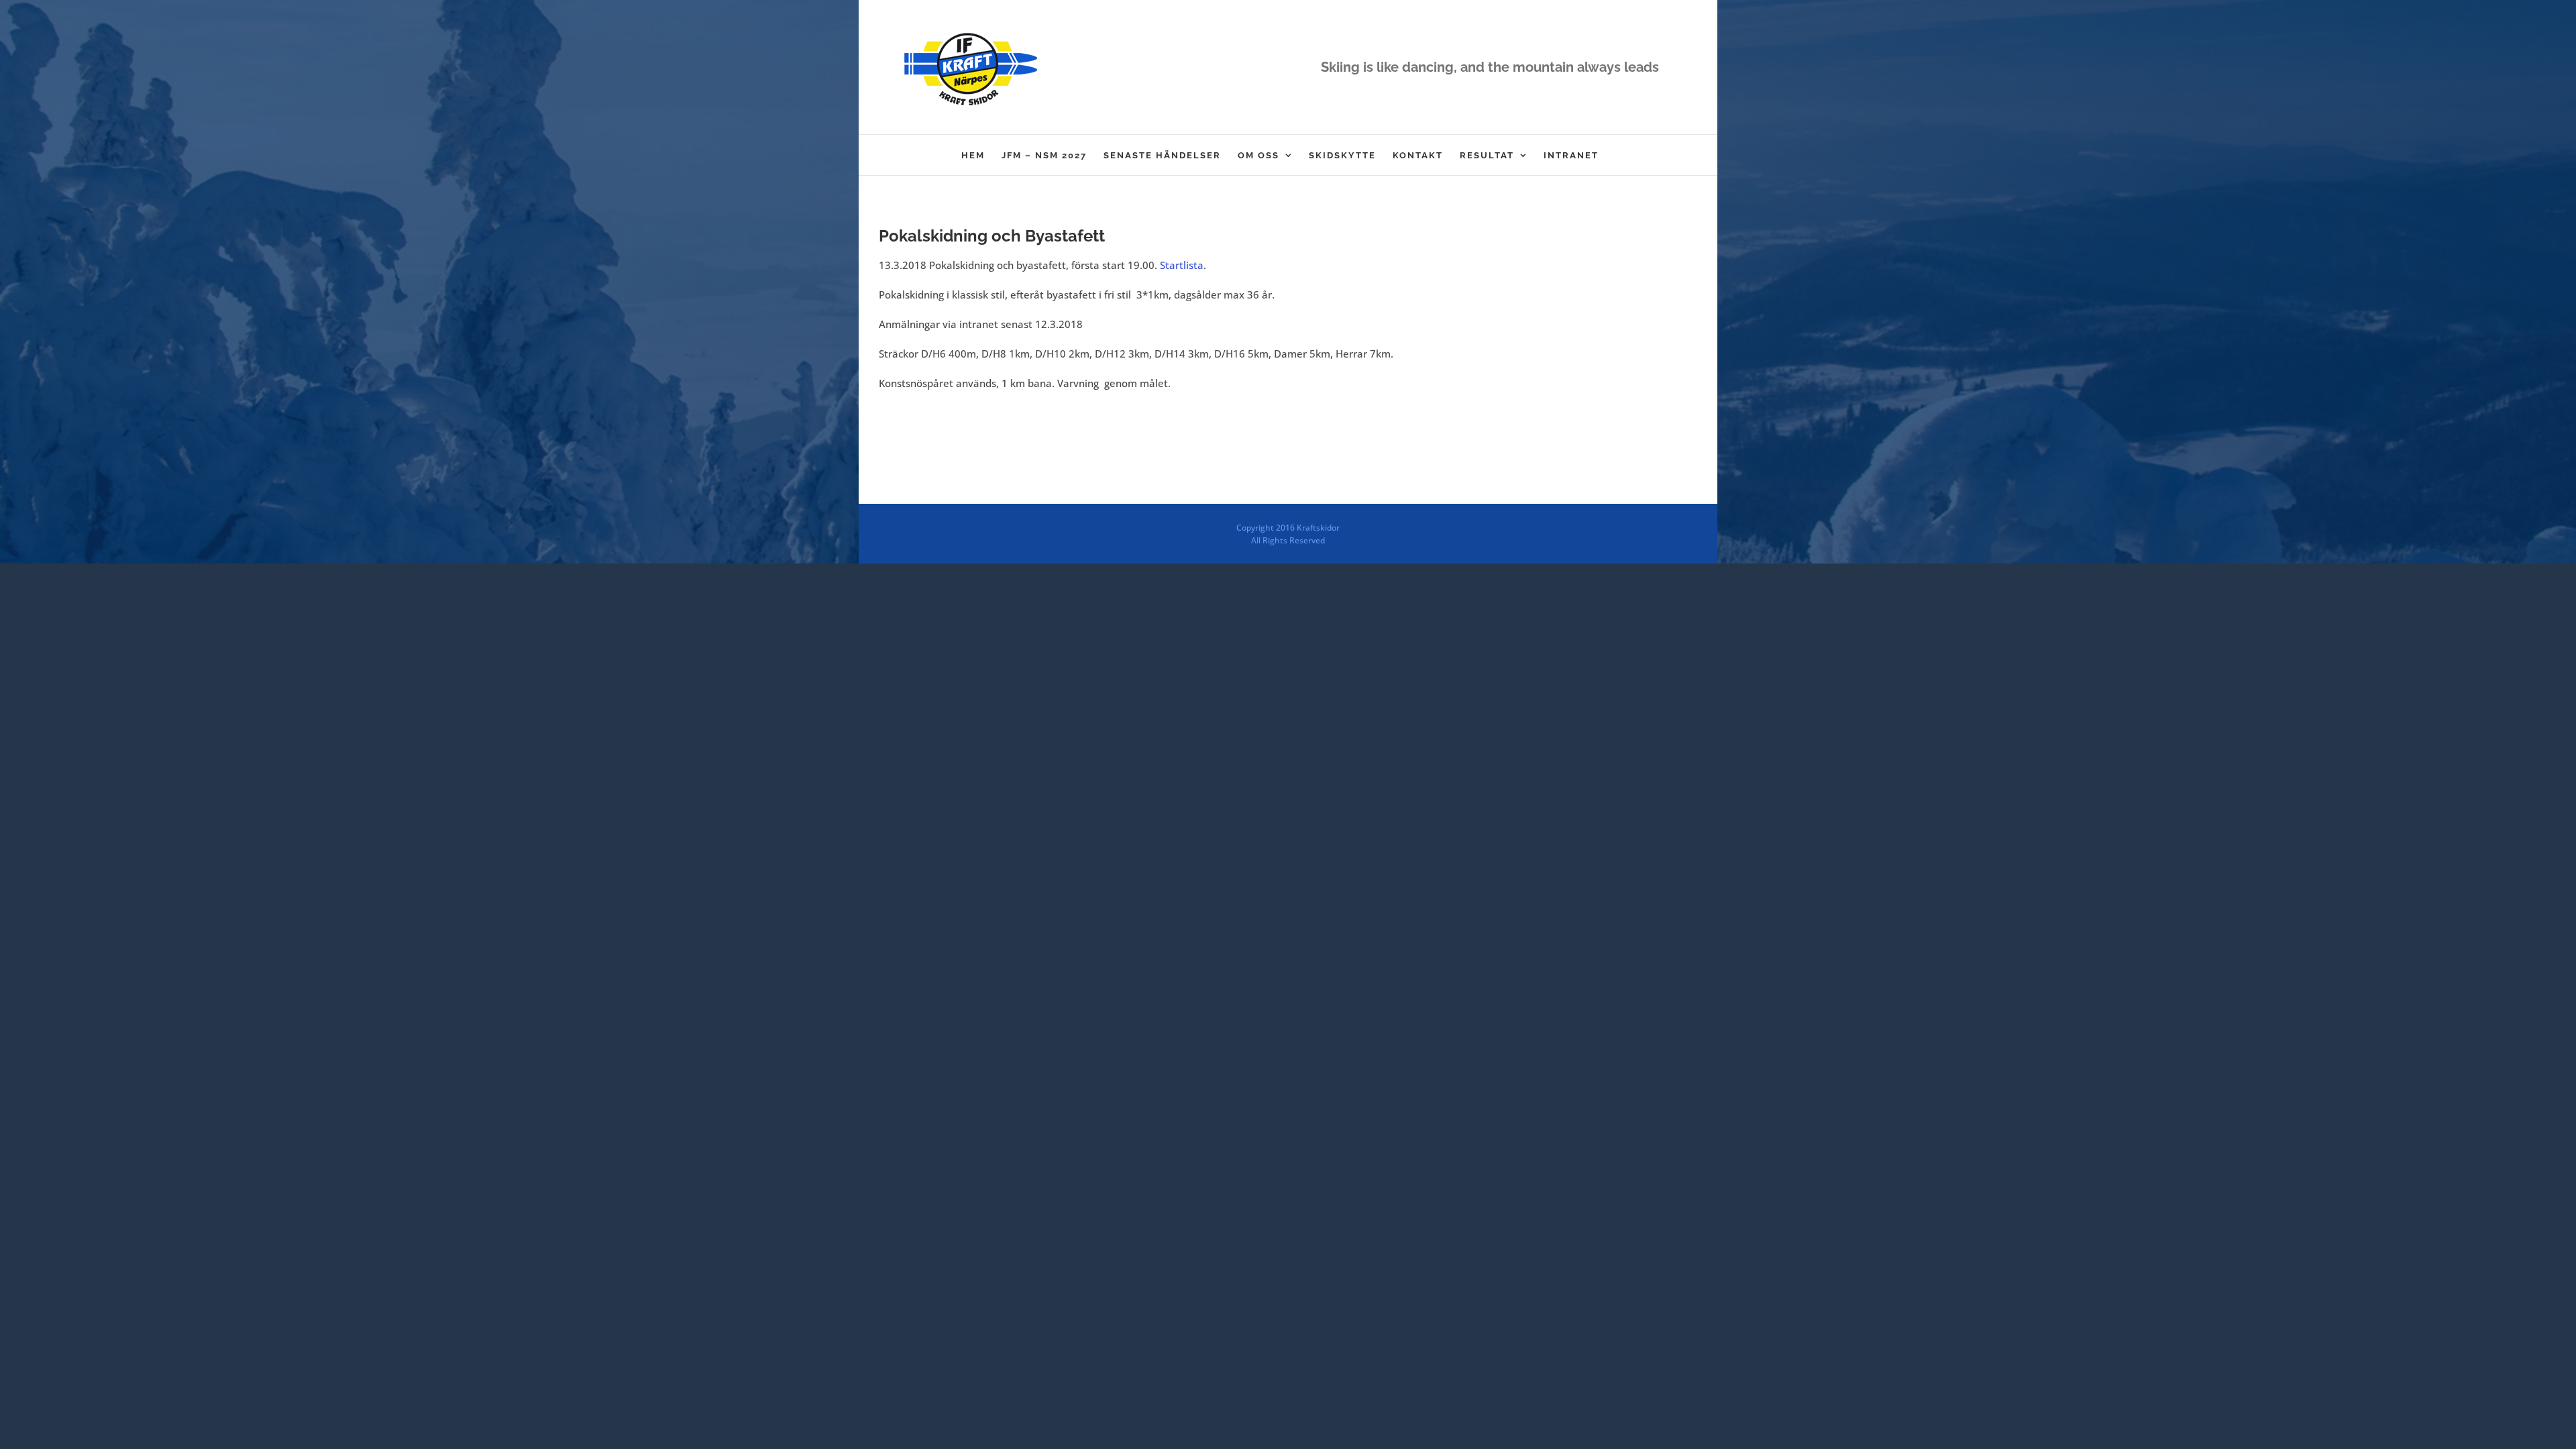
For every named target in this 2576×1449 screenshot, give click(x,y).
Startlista (1182, 265)
